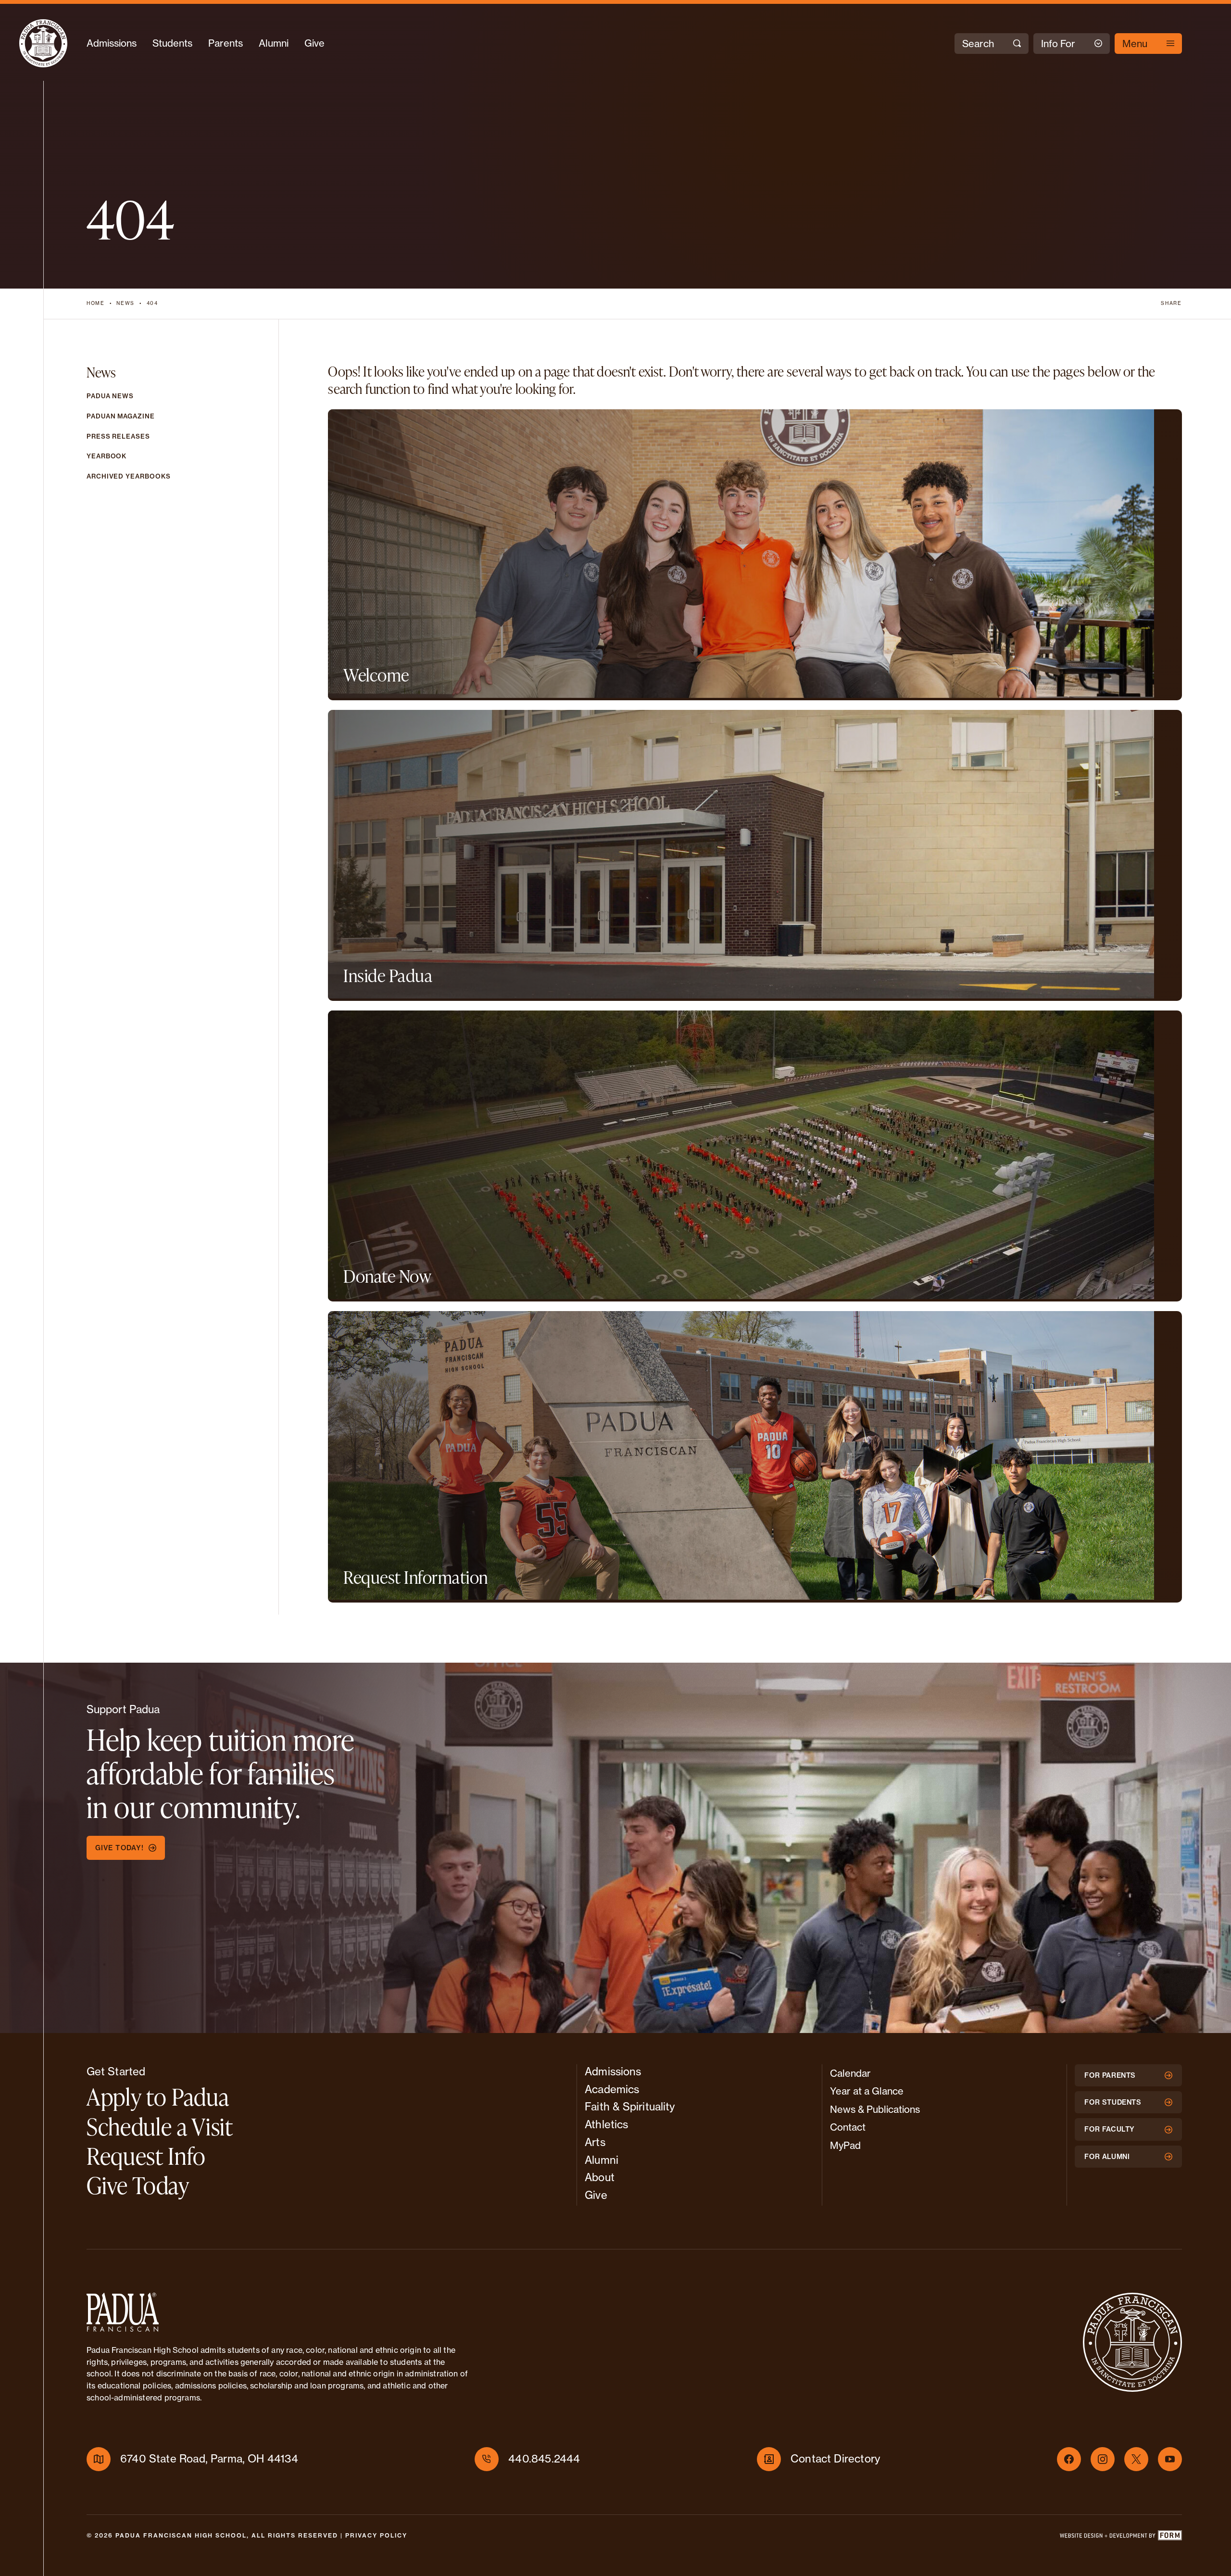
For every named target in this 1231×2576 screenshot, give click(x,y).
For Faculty (1110, 2129)
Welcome (376, 675)
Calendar (850, 2073)
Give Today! (119, 1848)
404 (152, 303)
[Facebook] (1069, 2459)
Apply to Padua (158, 2096)
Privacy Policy (376, 2535)
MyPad (845, 2145)
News (126, 303)
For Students (1113, 2102)
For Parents (1110, 2075)
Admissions (112, 43)
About (600, 2177)
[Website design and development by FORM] (1120, 2538)
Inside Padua (388, 975)
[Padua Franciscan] (43, 43)
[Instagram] (1103, 2459)
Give (314, 43)
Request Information (416, 1577)
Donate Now (387, 1276)
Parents (226, 43)
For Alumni (1107, 2157)
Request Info (146, 2156)
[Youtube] (1170, 2459)
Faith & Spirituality (630, 2107)
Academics (612, 2089)
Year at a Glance (867, 2091)
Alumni (274, 43)
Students (172, 43)
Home (96, 303)
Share (1171, 303)
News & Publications (875, 2109)
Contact (848, 2127)
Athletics (606, 2124)
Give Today (138, 2185)
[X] (1136, 2459)
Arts (595, 2142)
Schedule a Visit (160, 2126)
